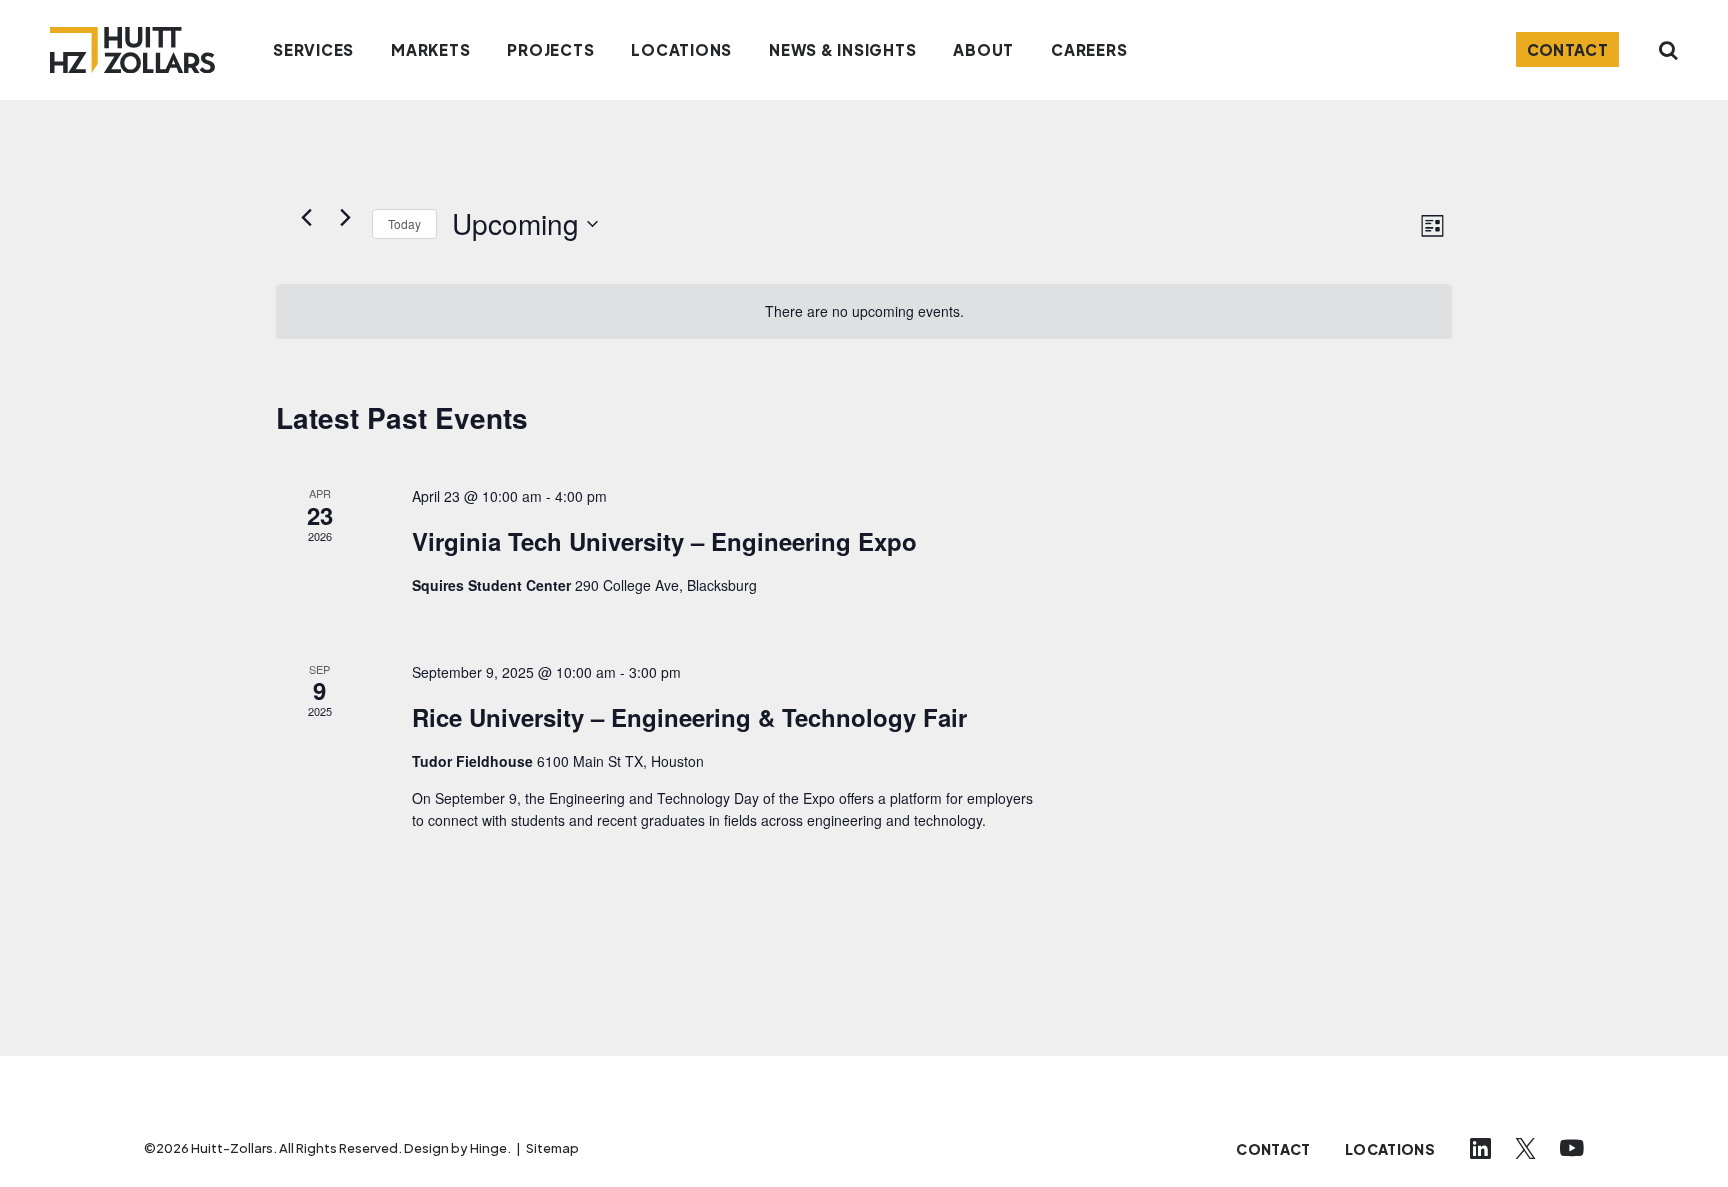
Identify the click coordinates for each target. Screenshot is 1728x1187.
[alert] (864, 311)
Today (404, 223)
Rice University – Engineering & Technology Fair (689, 717)
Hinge (488, 1148)
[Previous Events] (306, 217)
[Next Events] (345, 217)
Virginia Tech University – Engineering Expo (664, 541)
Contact (1568, 49)
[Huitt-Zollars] (132, 50)
